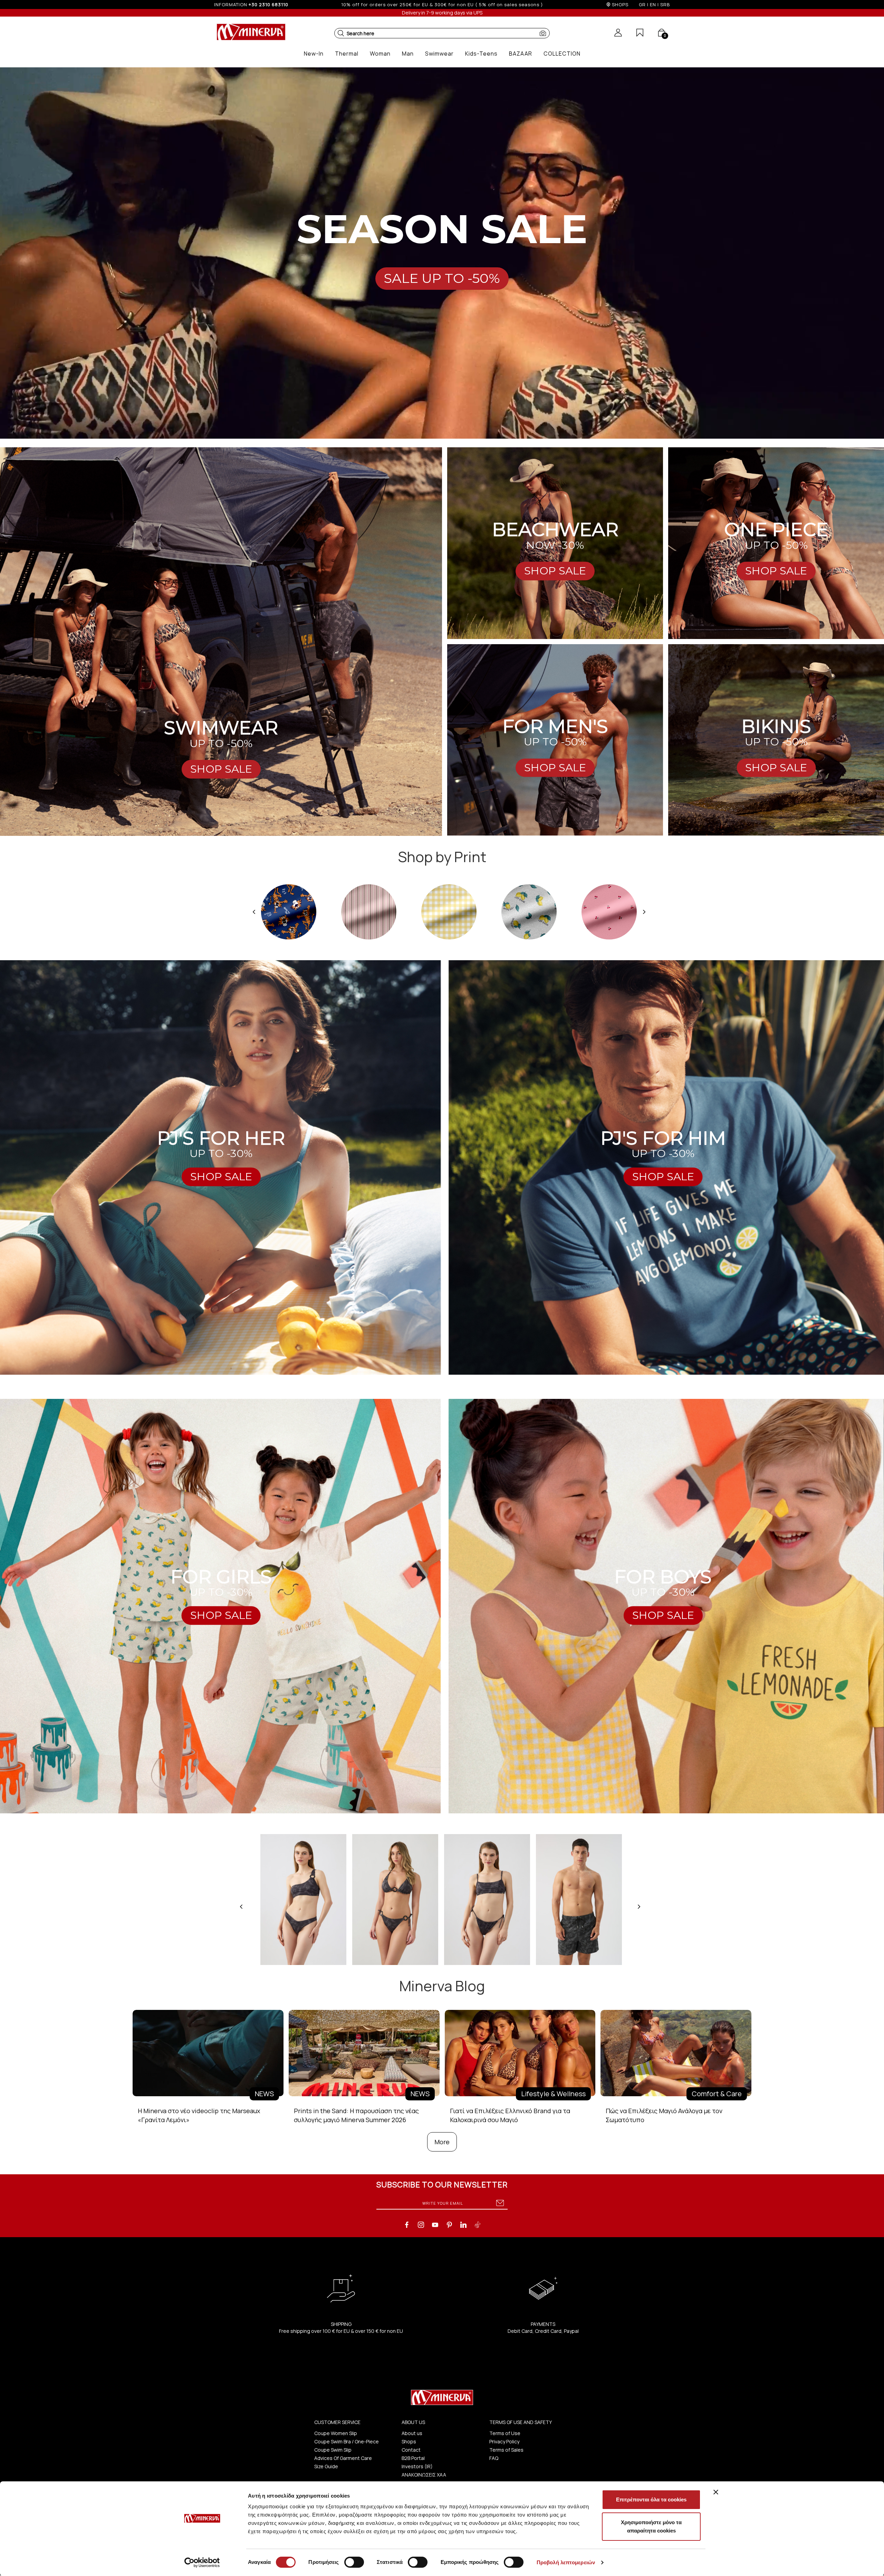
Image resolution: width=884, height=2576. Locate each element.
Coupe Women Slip (336, 2433)
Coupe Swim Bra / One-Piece (347, 2441)
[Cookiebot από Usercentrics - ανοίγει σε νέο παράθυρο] (202, 2563)
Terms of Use (505, 2433)
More (442, 2142)
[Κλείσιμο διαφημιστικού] (716, 2492)
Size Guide (326, 2466)
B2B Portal (413, 2458)
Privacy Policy (504, 2441)
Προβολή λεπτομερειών (566, 2562)
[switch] (354, 2562)
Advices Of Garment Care (343, 2458)
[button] (341, 33)
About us (412, 2433)
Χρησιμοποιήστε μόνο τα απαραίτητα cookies (651, 2526)
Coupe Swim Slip (333, 2450)
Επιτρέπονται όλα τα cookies (651, 2499)
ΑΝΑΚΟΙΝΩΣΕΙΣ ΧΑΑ (424, 2475)
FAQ (494, 2458)
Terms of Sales (506, 2450)
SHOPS (620, 4)
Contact (411, 2450)
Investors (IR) (417, 2466)
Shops (409, 2441)
